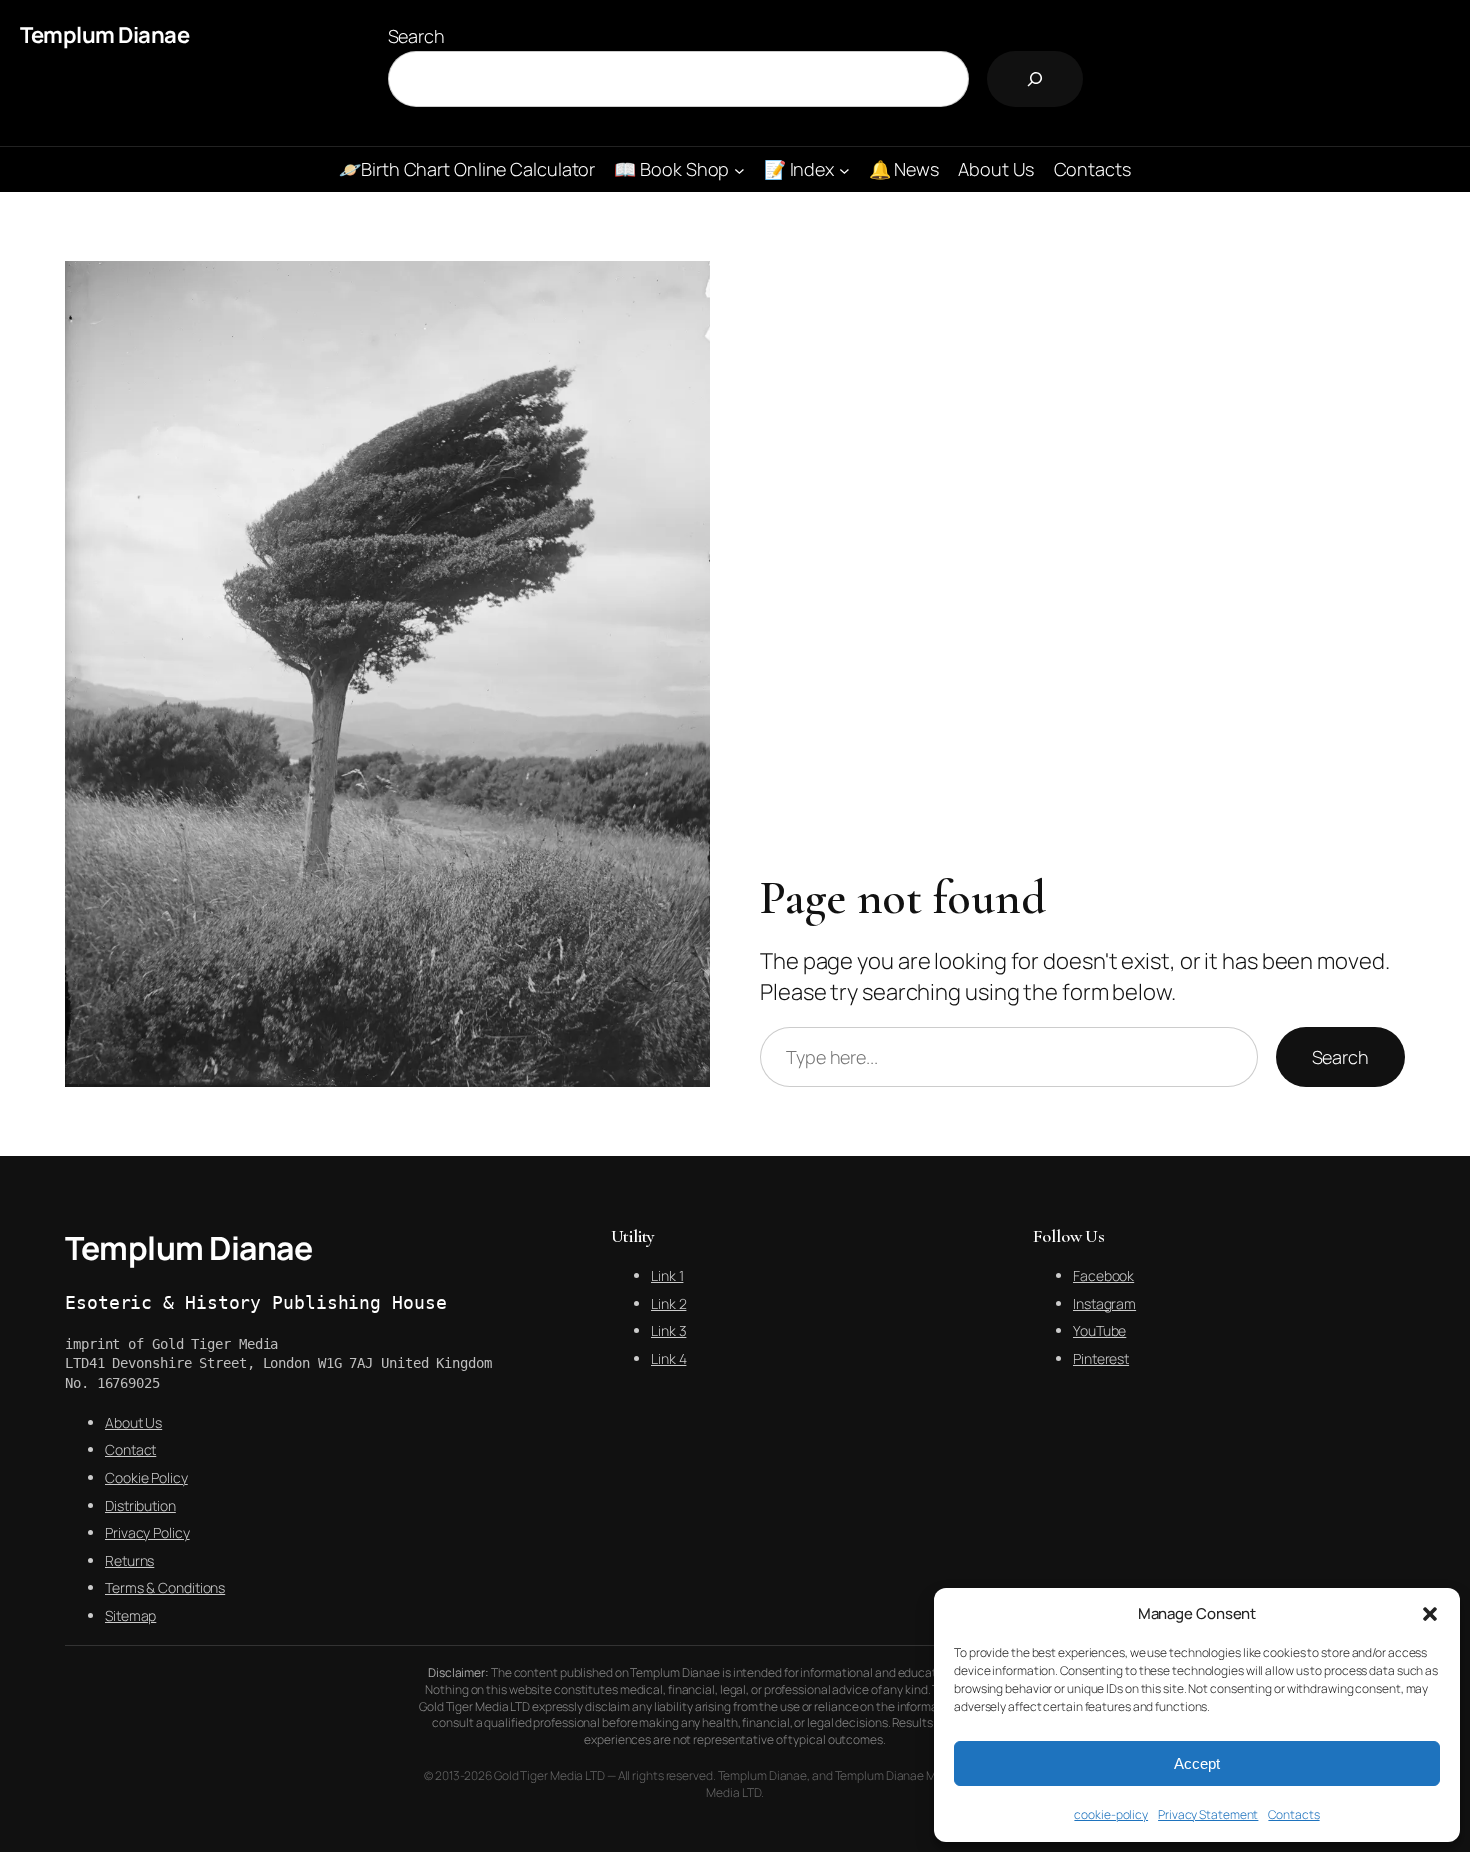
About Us (133, 1422)
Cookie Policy (146, 1477)
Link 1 (667, 1275)
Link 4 (668, 1358)
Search (416, 36)
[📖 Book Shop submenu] (739, 169)
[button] (1430, 1614)
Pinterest (1101, 1358)
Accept (1197, 1763)
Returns (129, 1560)
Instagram (1104, 1303)
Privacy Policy (147, 1532)
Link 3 (668, 1330)
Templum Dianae (104, 35)
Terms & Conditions (165, 1587)
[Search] (1035, 79)
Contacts (1293, 1814)
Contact (130, 1449)
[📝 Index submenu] (844, 169)
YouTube (1099, 1330)
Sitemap (130, 1615)
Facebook (1103, 1275)
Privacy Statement (1208, 1814)
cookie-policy (1111, 1814)
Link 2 (668, 1303)
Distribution (140, 1505)
